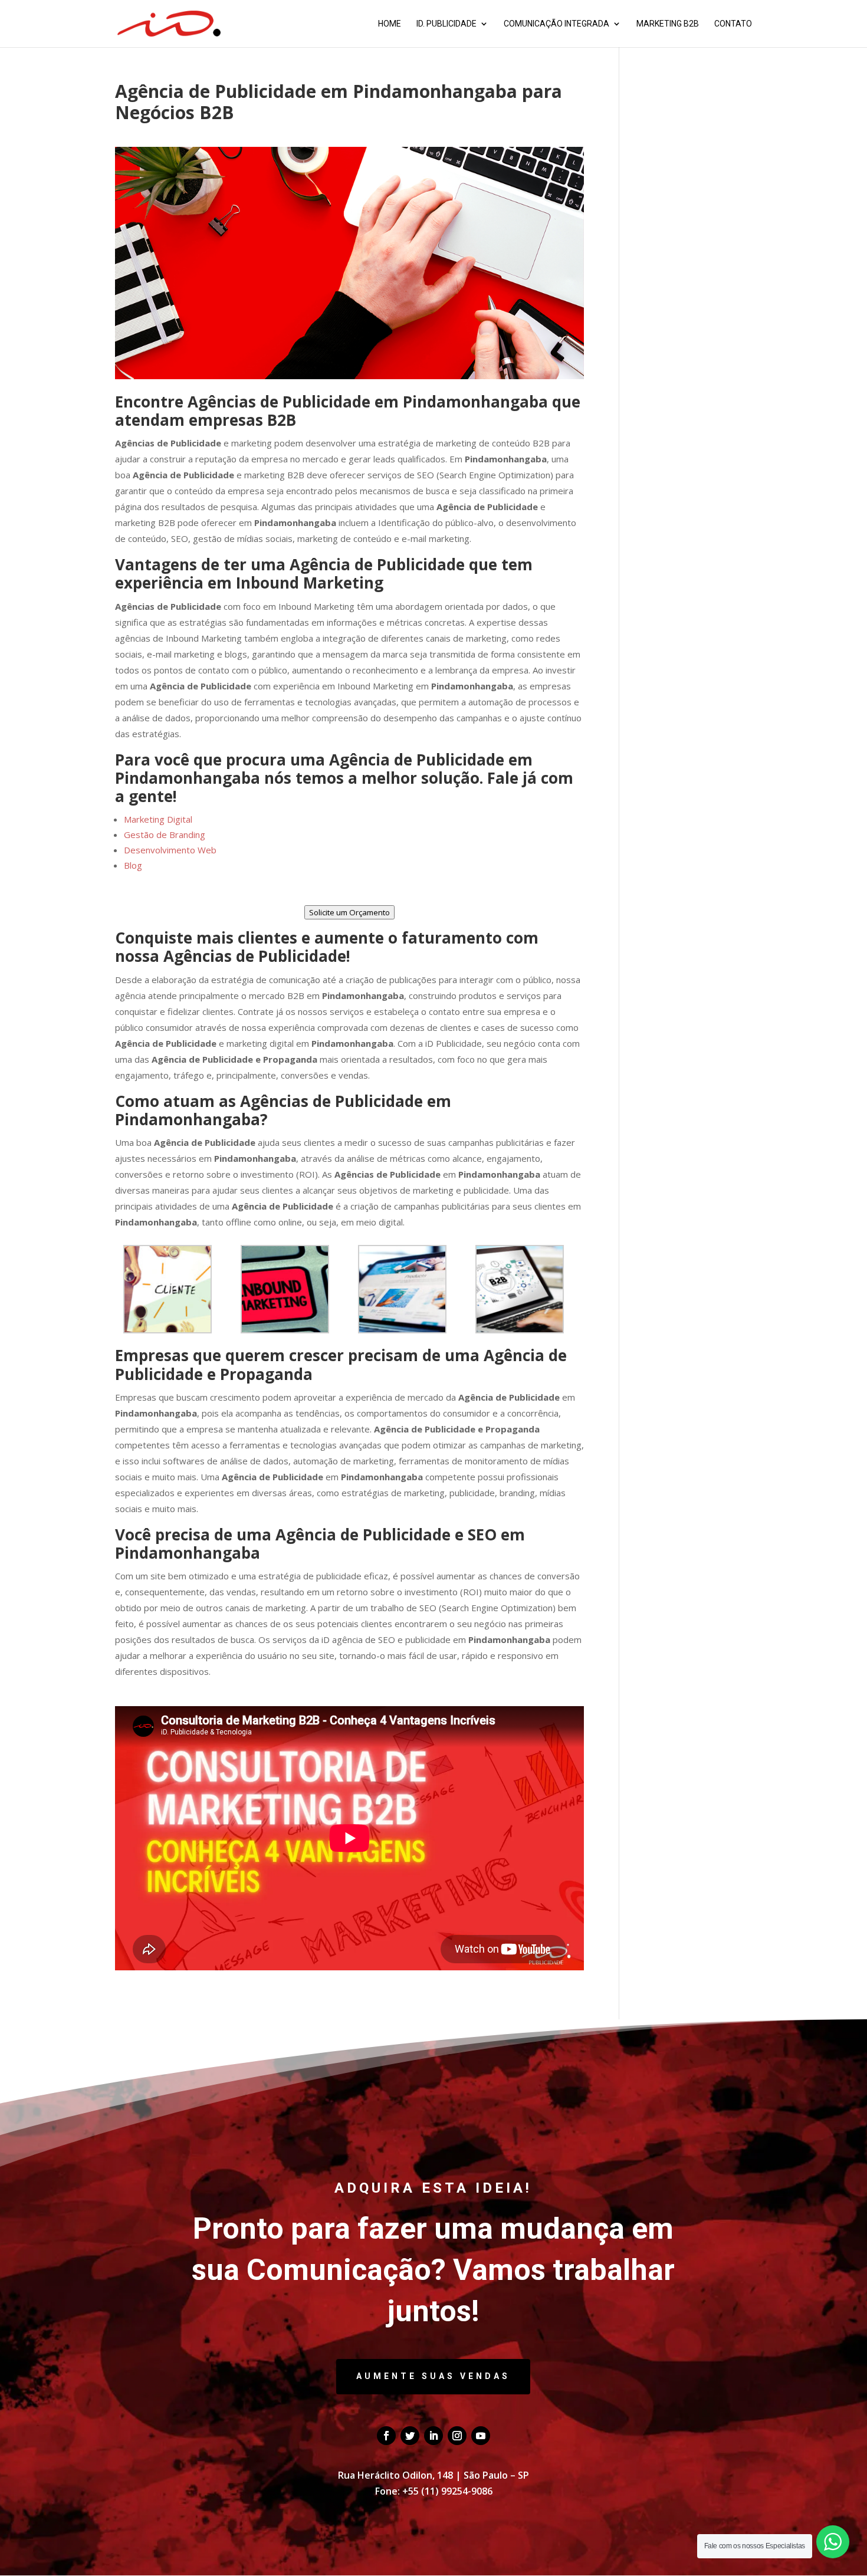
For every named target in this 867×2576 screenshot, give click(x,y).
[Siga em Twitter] (410, 2436)
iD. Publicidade (446, 24)
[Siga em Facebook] (386, 2436)
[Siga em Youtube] (481, 2436)
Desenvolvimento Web (170, 850)
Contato (733, 24)
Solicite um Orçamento (349, 912)
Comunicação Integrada (556, 24)
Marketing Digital (158, 819)
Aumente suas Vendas (433, 2376)
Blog (133, 865)
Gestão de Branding (165, 834)
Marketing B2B (668, 24)
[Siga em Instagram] (457, 2436)
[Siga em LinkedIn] (433, 2436)
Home (390, 24)
